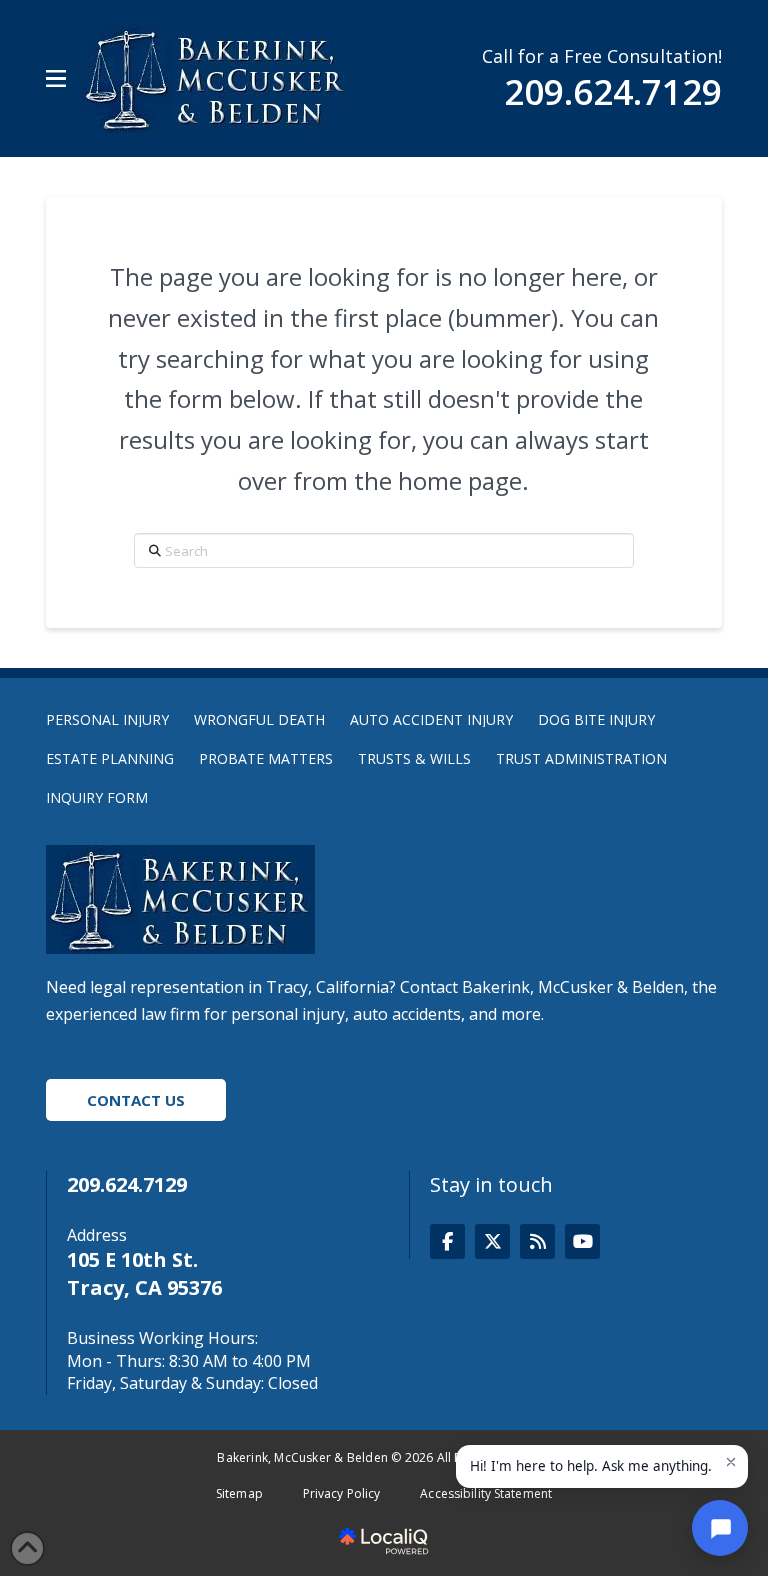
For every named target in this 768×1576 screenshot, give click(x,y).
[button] (56, 79)
